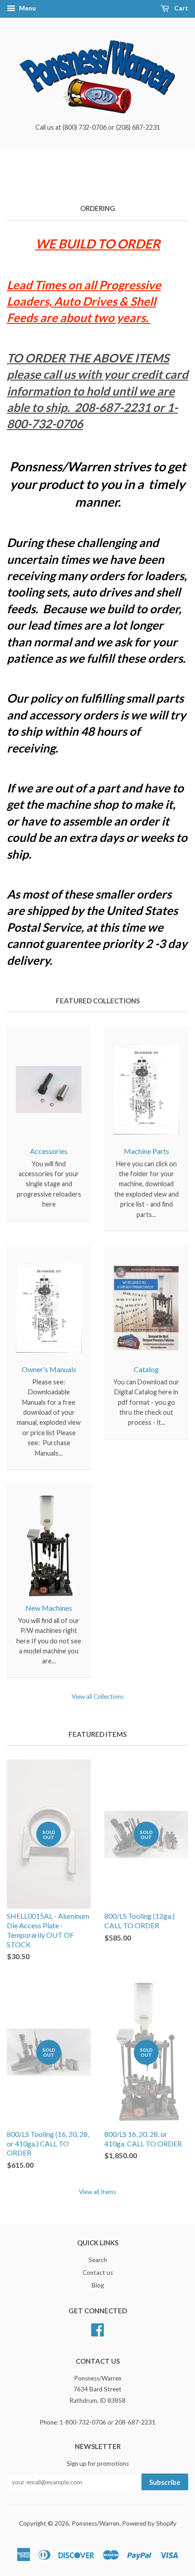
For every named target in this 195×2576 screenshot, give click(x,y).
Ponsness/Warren (95, 2523)
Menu (27, 8)
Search (98, 2260)
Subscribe (165, 2482)
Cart (180, 8)
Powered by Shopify (149, 2523)
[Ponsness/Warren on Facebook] (97, 2328)
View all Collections (98, 1696)
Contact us (98, 2273)
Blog (98, 2285)
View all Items (97, 2192)
